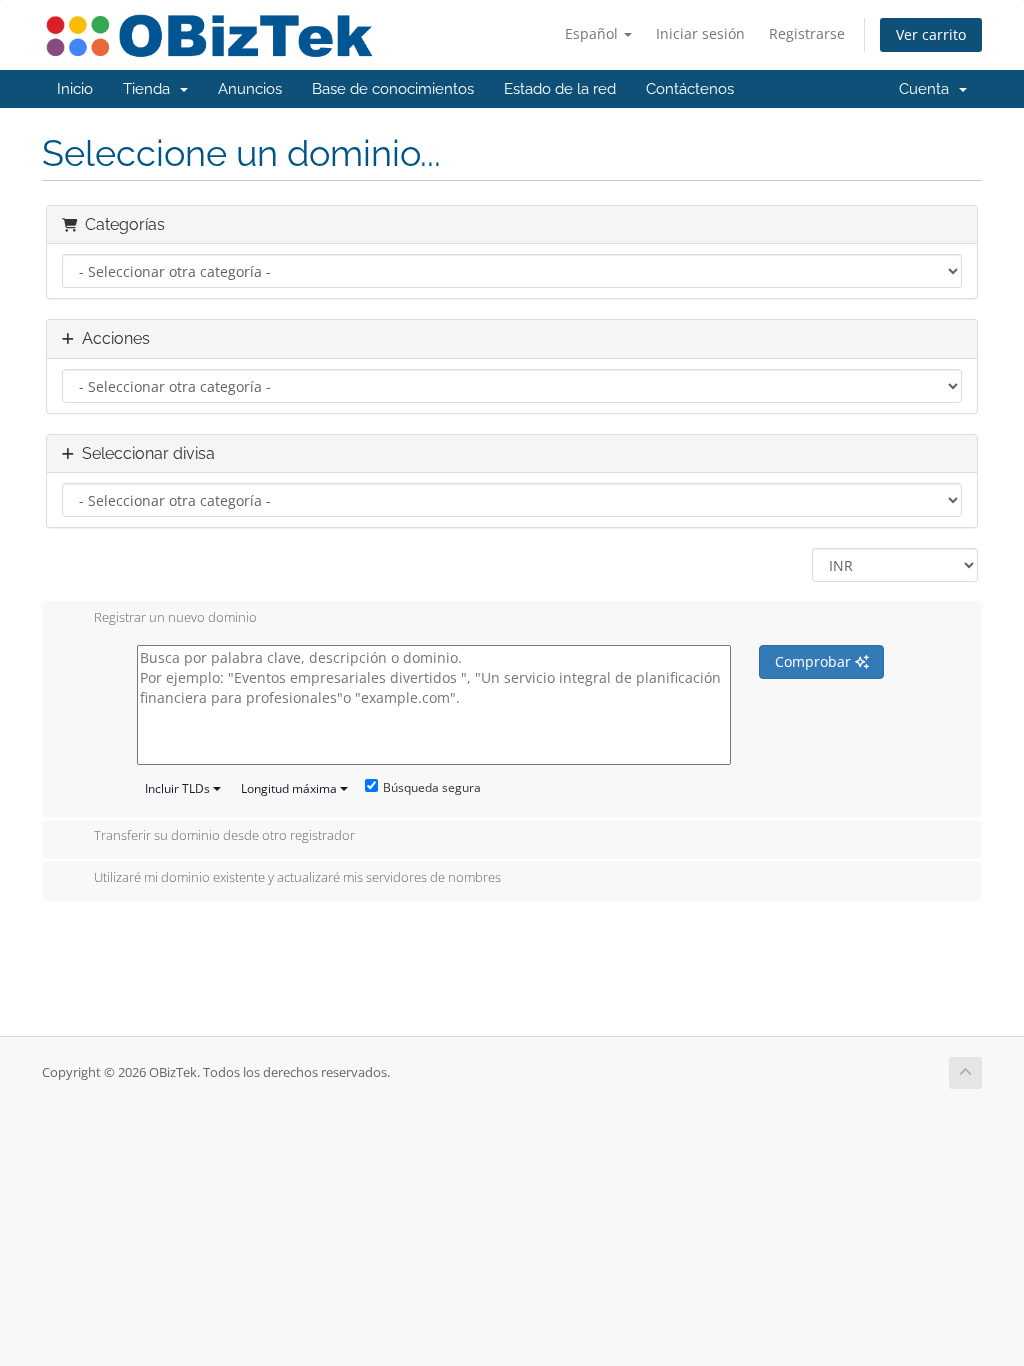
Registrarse (807, 33)
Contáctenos (690, 89)
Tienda (150, 89)
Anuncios (250, 89)
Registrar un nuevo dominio (175, 617)
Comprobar (815, 661)
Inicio (75, 89)
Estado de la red (560, 89)
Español (593, 33)
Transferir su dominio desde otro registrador (224, 836)
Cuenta (928, 89)
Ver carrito (931, 34)
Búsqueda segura (432, 787)
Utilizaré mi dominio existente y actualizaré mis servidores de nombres (297, 877)
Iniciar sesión (700, 33)
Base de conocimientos (393, 89)
